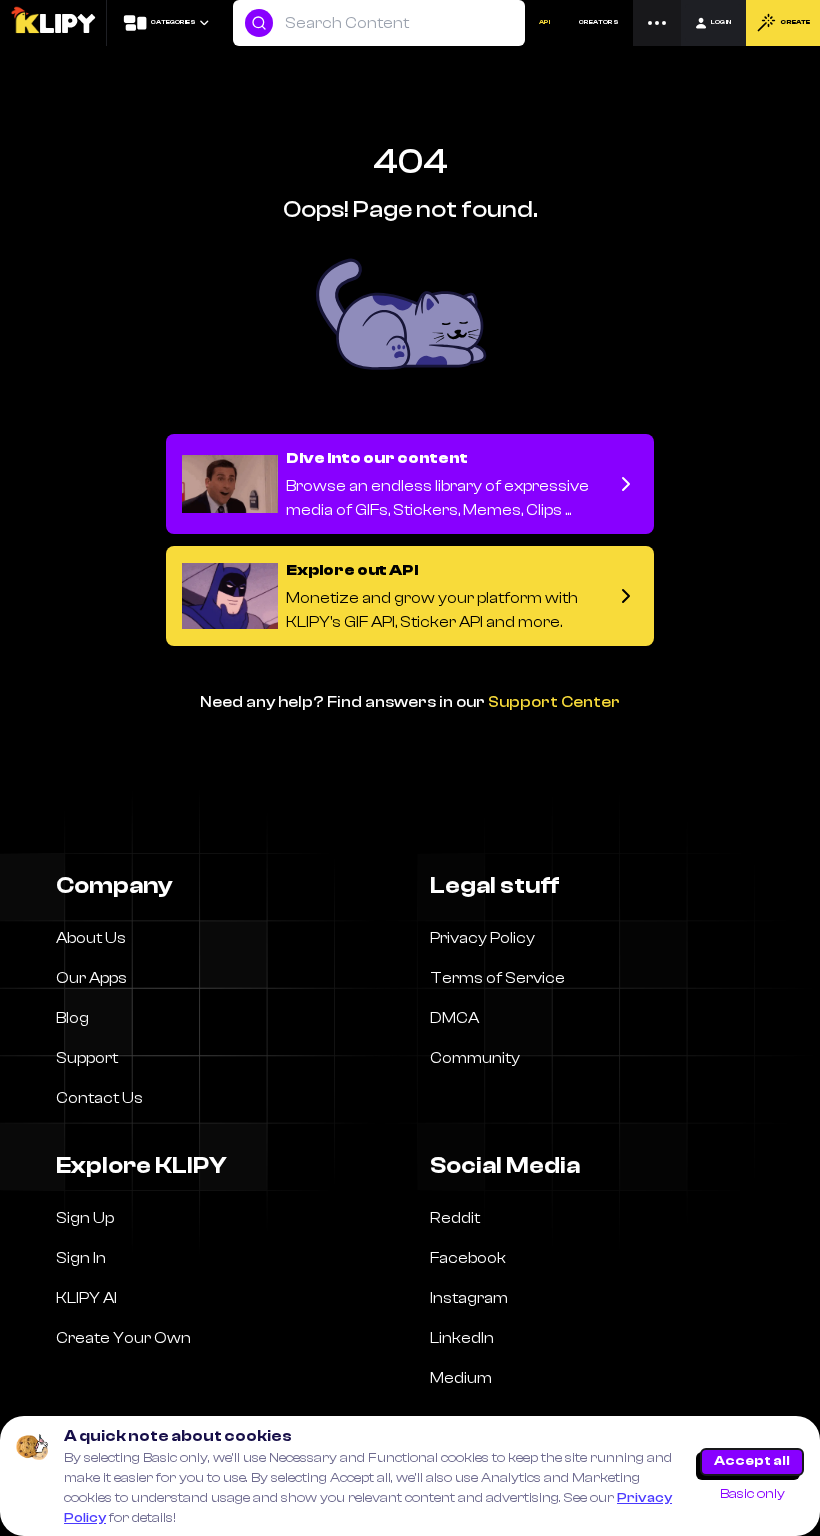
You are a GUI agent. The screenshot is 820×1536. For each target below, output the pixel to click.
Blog (72, 1018)
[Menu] (657, 23)
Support (87, 1058)
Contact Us (99, 1098)
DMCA (454, 1018)
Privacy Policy (482, 938)
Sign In (81, 1258)
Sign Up (85, 1218)
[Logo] (52, 23)
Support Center (554, 702)
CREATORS (599, 22)
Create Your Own (123, 1338)
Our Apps (91, 978)
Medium (461, 1378)
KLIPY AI (86, 1298)
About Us (91, 938)
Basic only (752, 1494)
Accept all (752, 1461)
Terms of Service (497, 978)
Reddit (455, 1218)
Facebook (468, 1258)
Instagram (469, 1298)
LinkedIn (462, 1338)
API (544, 22)
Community (475, 1058)
